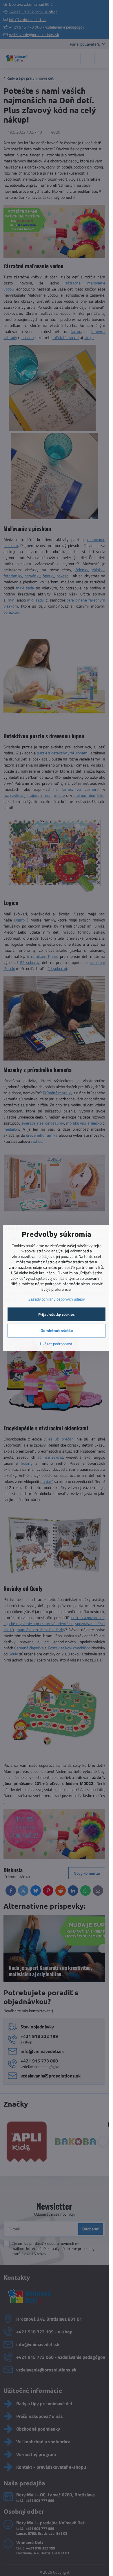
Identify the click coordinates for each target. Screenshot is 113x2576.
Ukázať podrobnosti (57, 1344)
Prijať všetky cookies (57, 1314)
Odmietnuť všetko (57, 1330)
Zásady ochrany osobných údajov (57, 1299)
